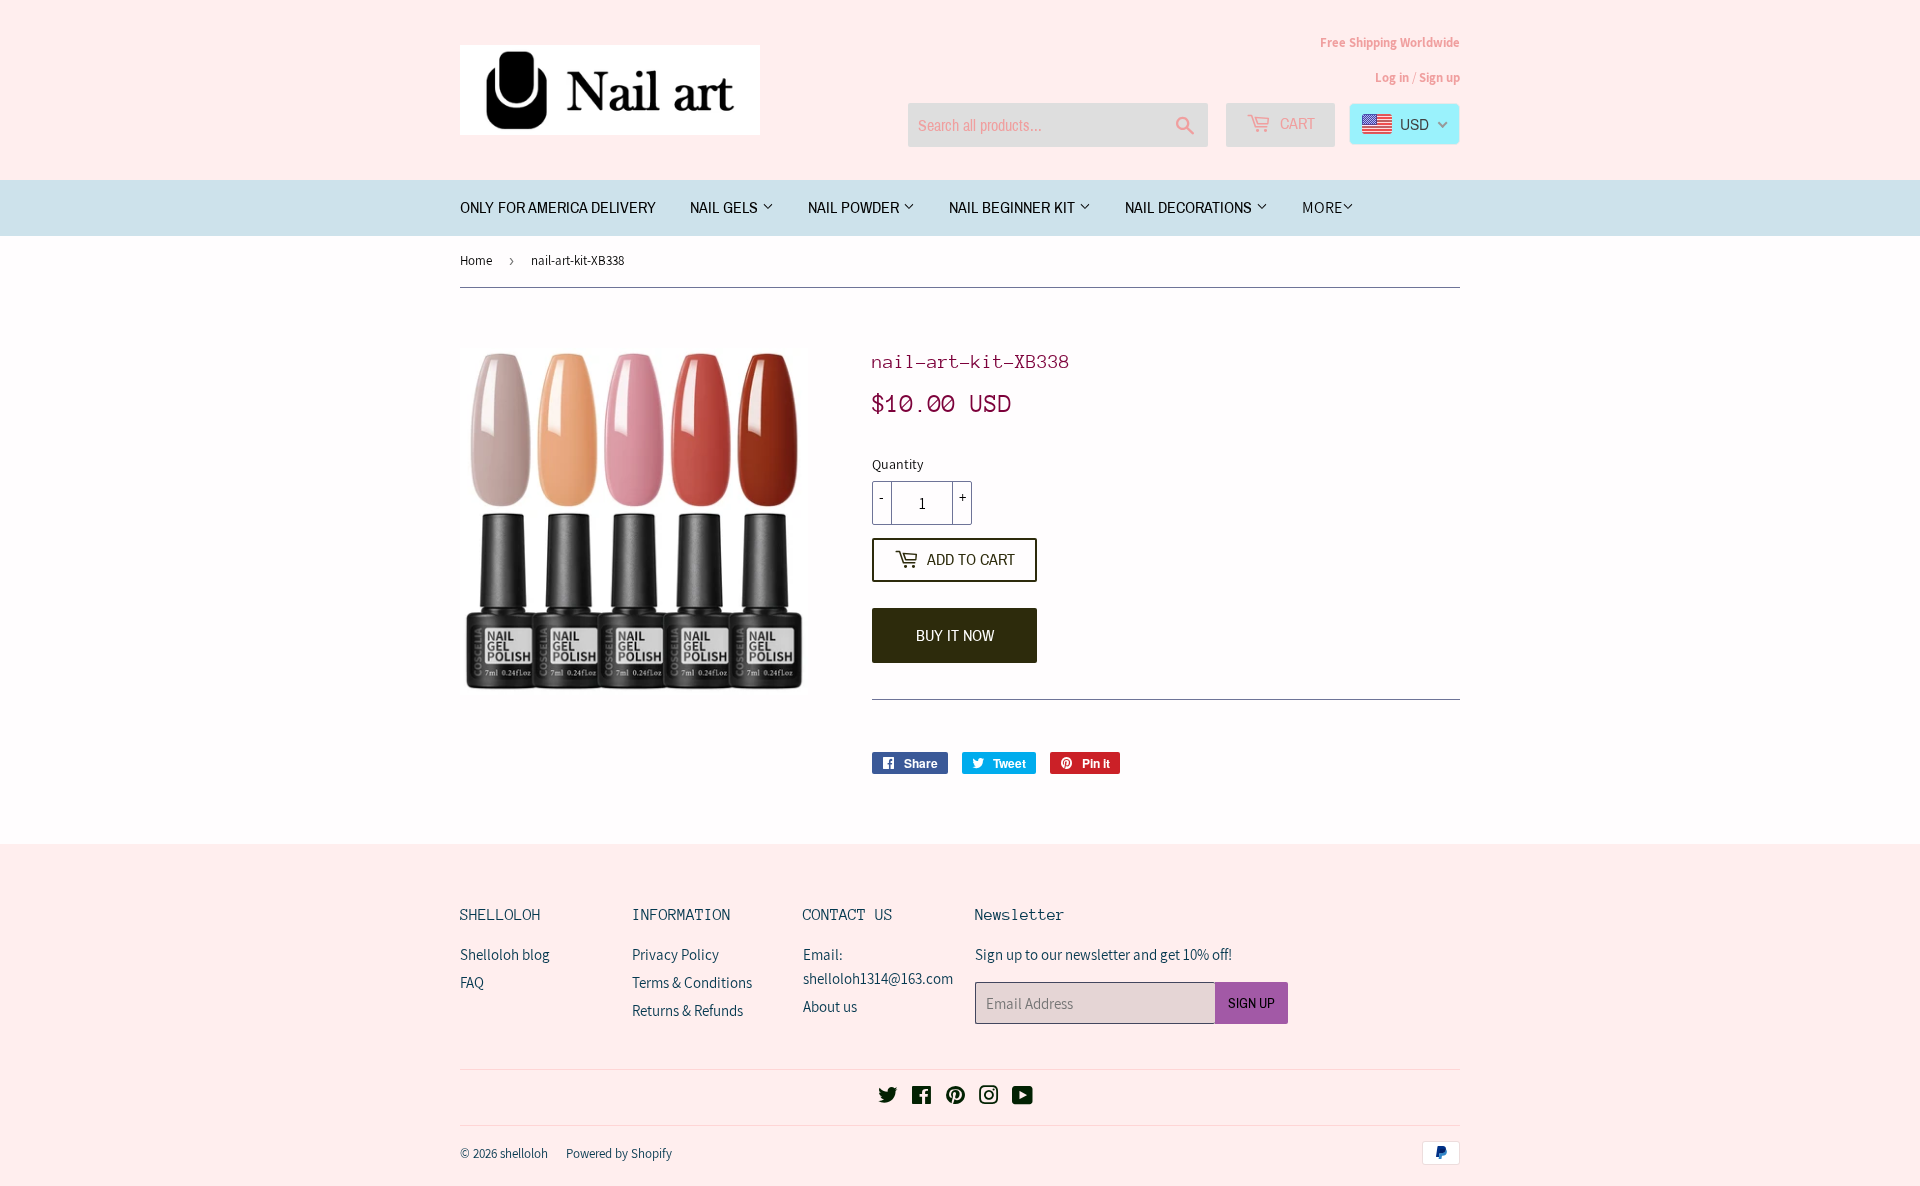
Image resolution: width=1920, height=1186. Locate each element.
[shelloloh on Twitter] (888, 1097)
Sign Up (1251, 1003)
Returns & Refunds (687, 1010)
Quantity (897, 464)
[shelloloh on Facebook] (921, 1097)
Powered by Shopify (619, 1153)
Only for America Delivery (558, 207)
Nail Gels (726, 207)
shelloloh (524, 1153)
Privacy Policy (675, 954)
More (1322, 207)
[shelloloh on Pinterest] (955, 1097)
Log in (1392, 77)
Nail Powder (855, 207)
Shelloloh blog (505, 954)
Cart (1295, 123)
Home (476, 260)
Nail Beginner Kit (1014, 207)
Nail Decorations (1190, 207)
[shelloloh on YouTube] (1022, 1097)
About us (830, 1006)
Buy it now (955, 635)
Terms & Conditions (692, 982)
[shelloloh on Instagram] (989, 1097)
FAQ (472, 982)
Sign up (1439, 77)
